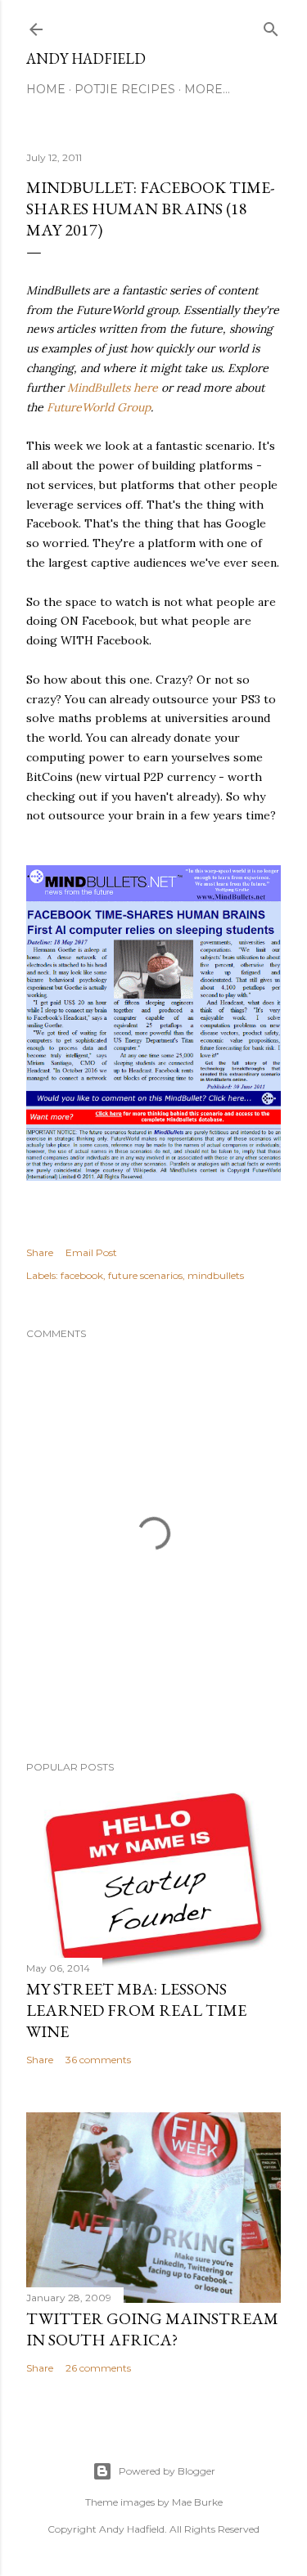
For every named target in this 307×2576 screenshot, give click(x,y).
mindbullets (216, 1275)
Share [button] (40, 1252)
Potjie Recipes (125, 89)
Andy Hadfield (86, 58)
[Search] (271, 26)
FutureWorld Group (99, 407)
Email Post (91, 1252)
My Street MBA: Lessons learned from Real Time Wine (136, 2010)
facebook (82, 1275)
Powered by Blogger (167, 2471)
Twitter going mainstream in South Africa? (152, 2329)
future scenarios (145, 1275)
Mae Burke (197, 2502)
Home (46, 89)
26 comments (98, 2368)
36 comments (98, 2060)
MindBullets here (113, 388)
